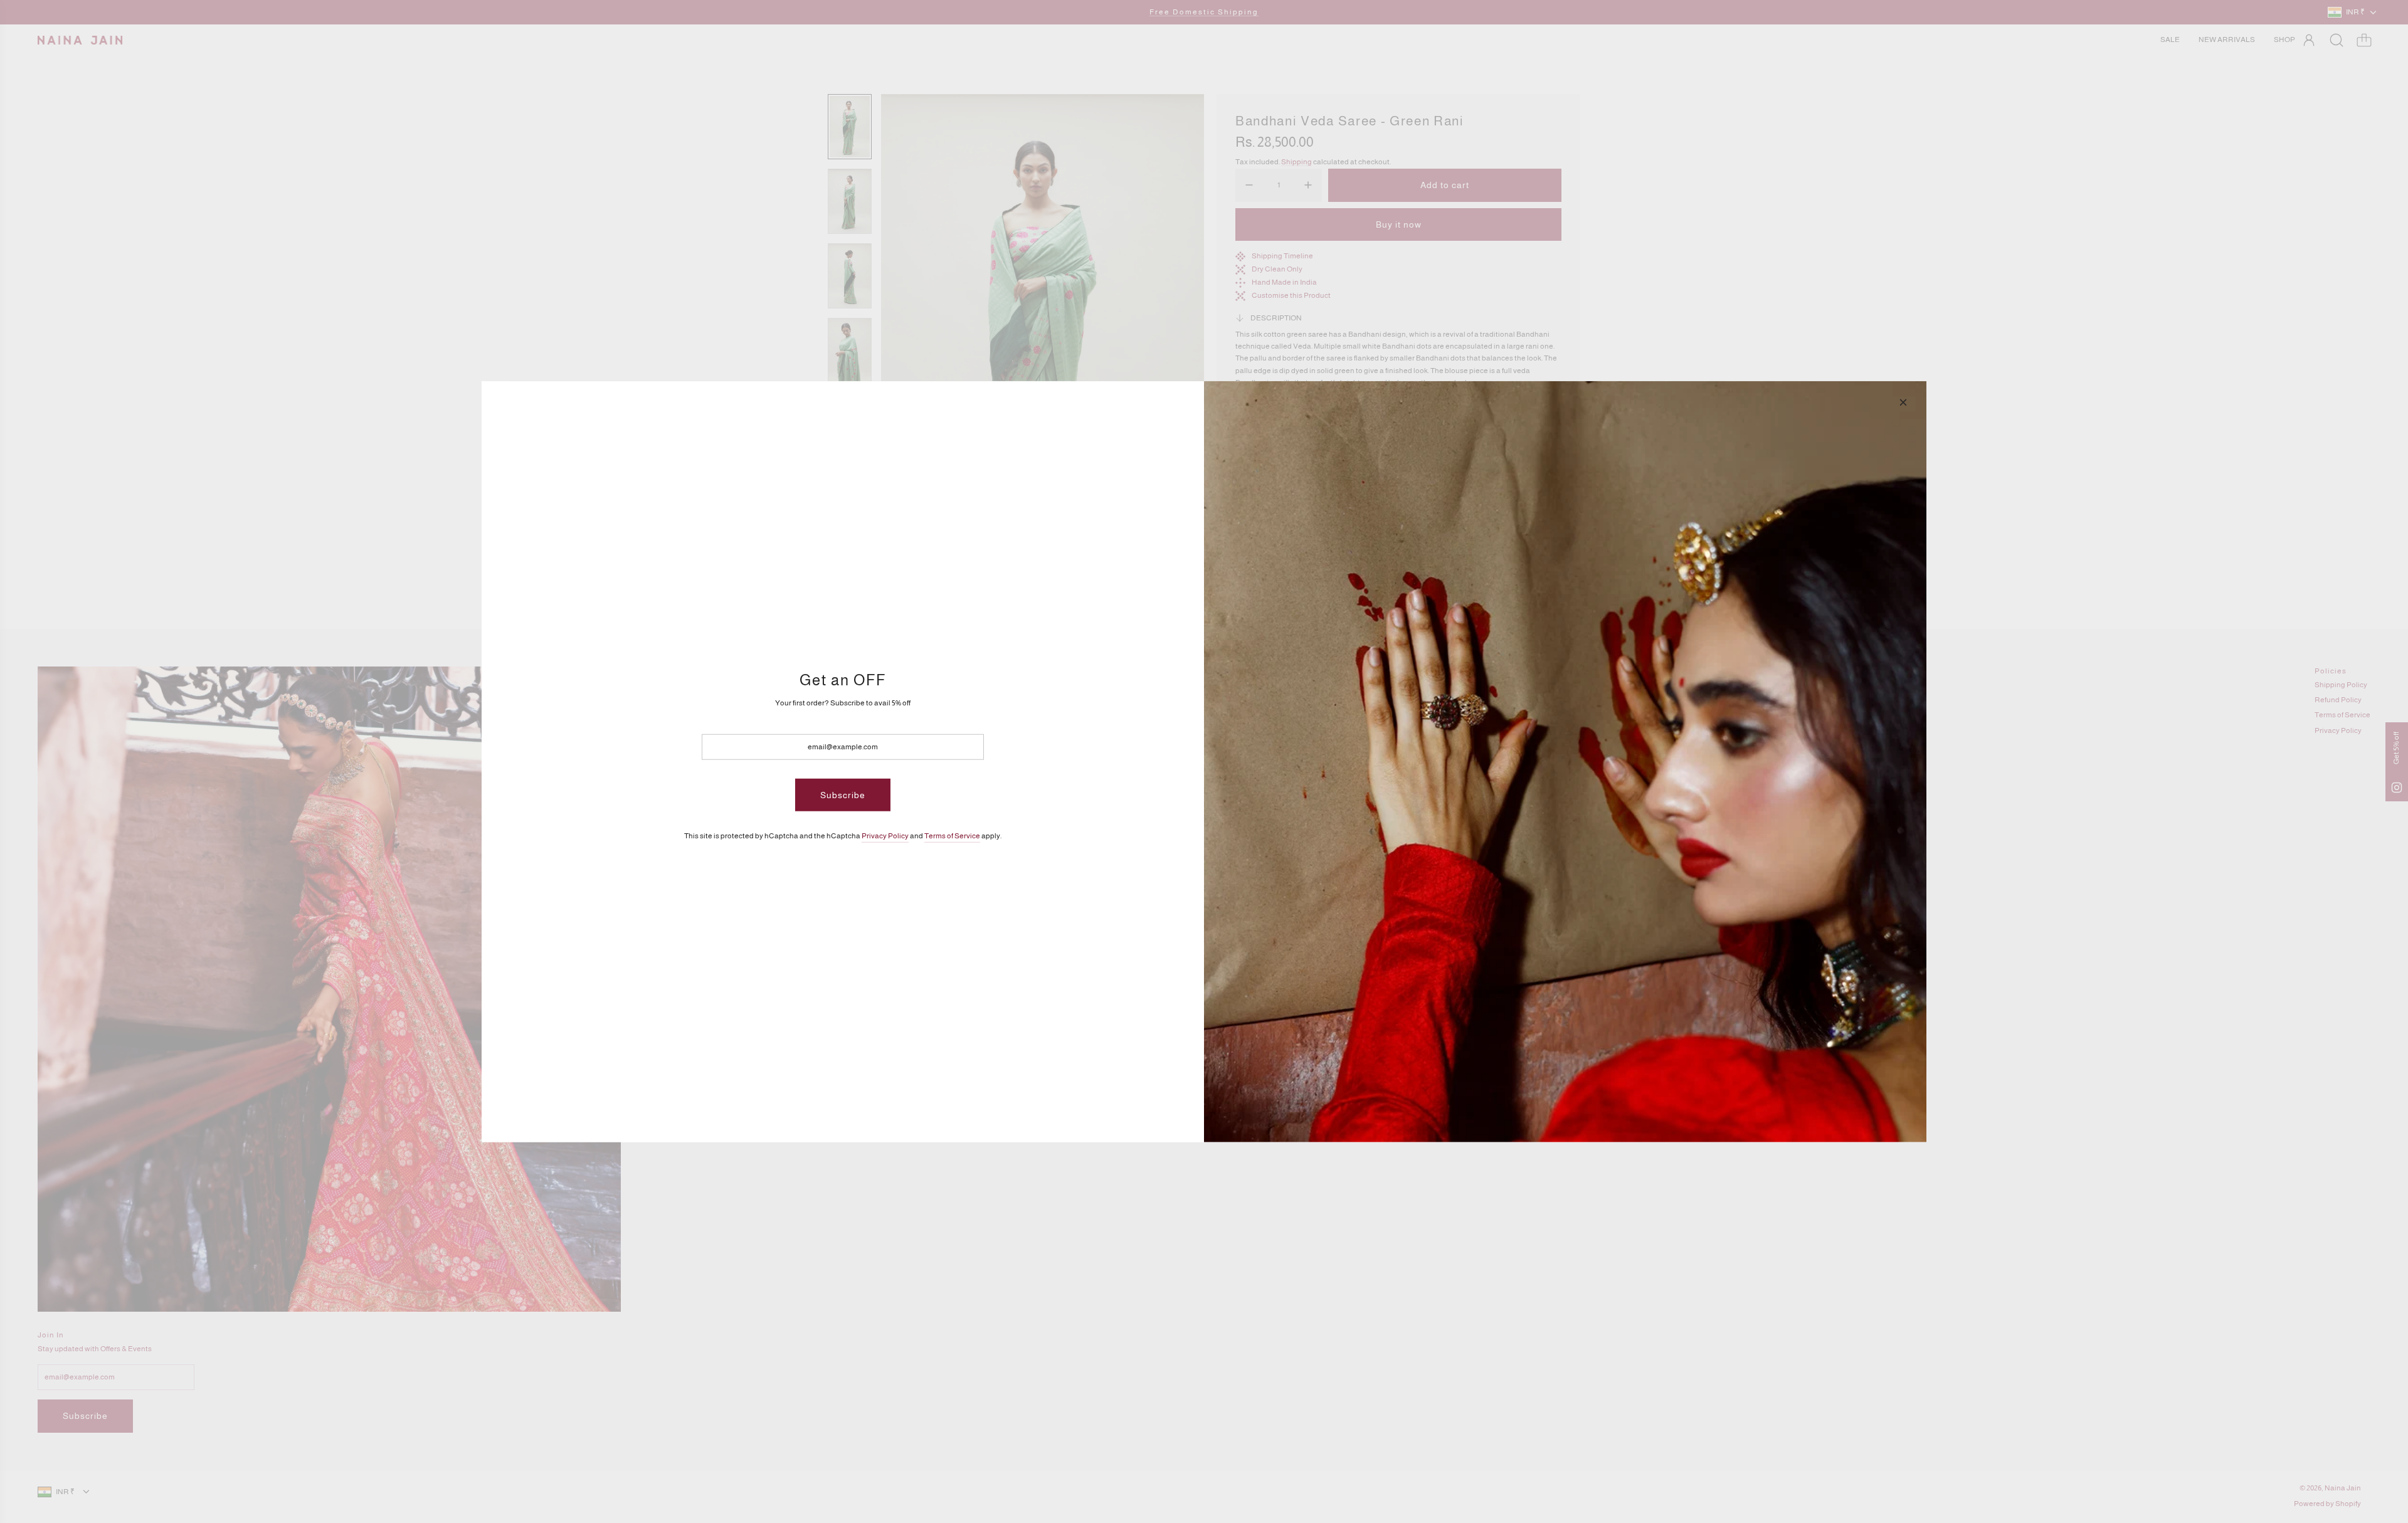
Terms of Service (952, 836)
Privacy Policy (885, 836)
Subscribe (843, 795)
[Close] (1903, 402)
